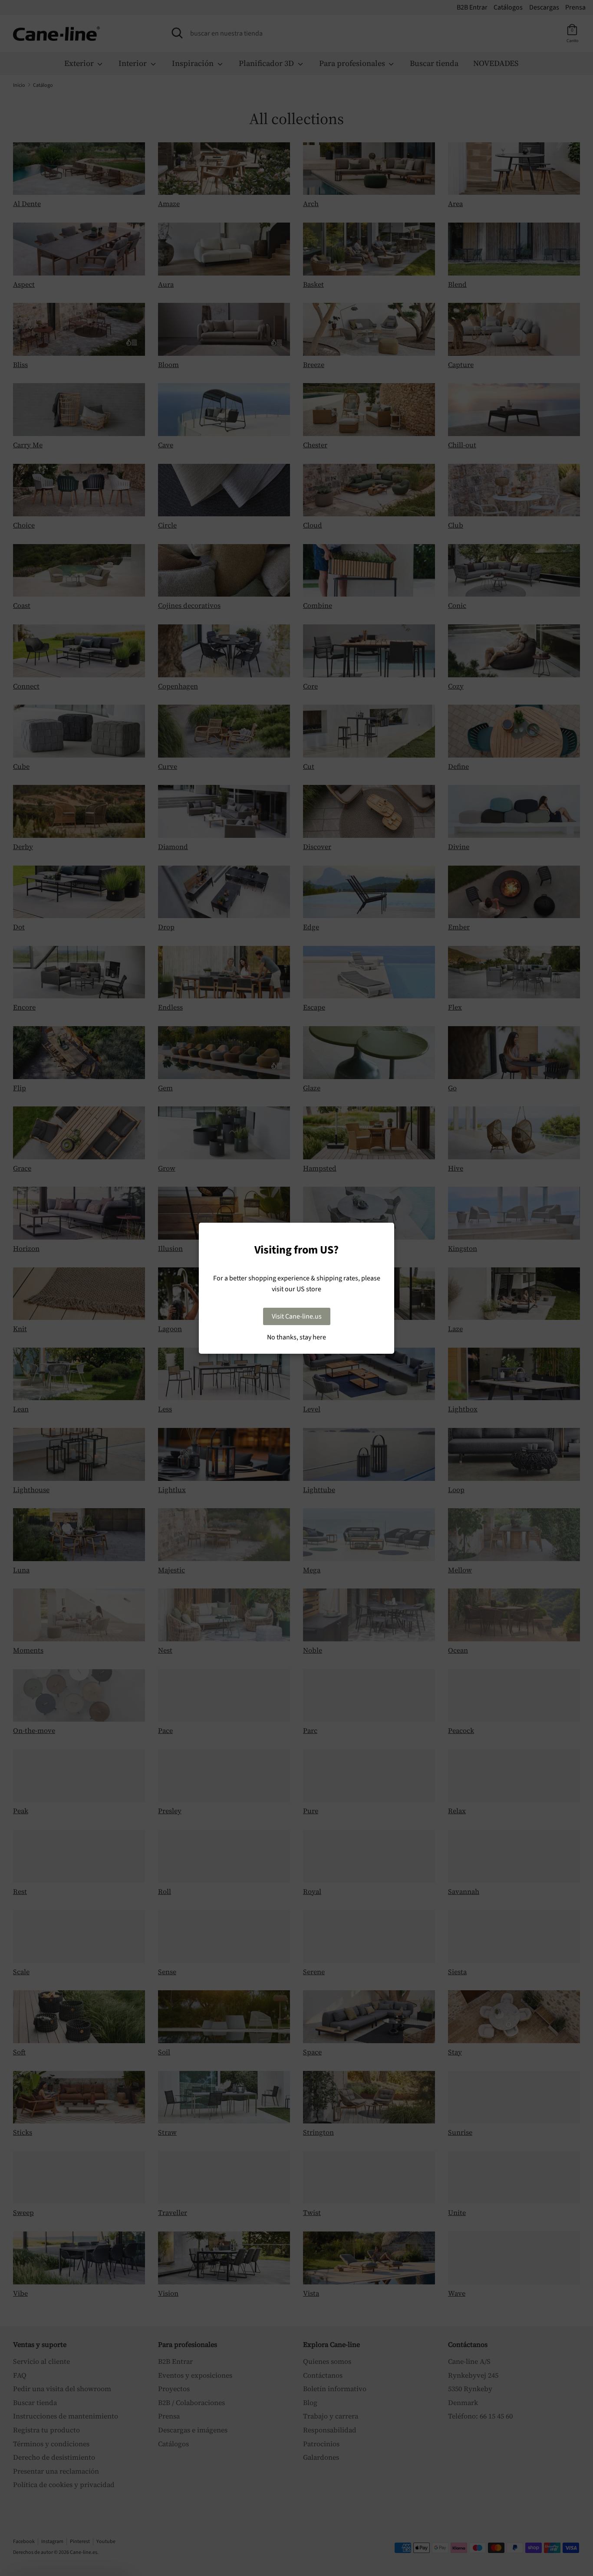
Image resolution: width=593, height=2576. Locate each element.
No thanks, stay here (296, 1337)
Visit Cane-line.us (297, 1316)
